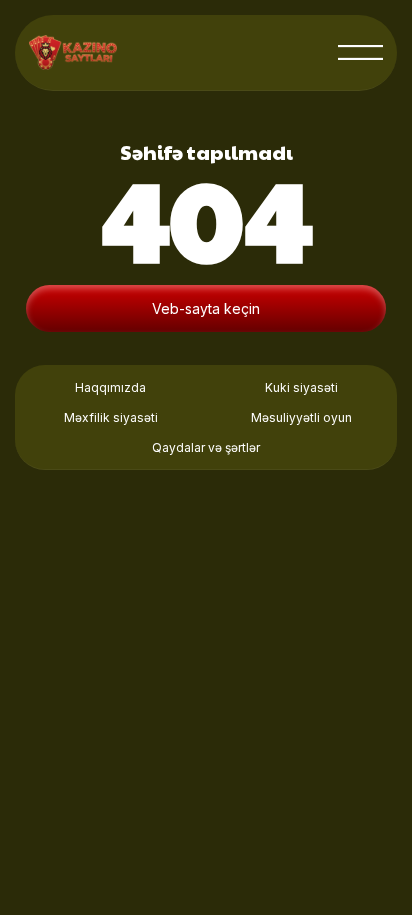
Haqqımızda (110, 387)
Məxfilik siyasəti (111, 417)
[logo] (73, 52)
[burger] (360, 52)
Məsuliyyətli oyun (301, 417)
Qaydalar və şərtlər (206, 447)
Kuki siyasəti (301, 387)
